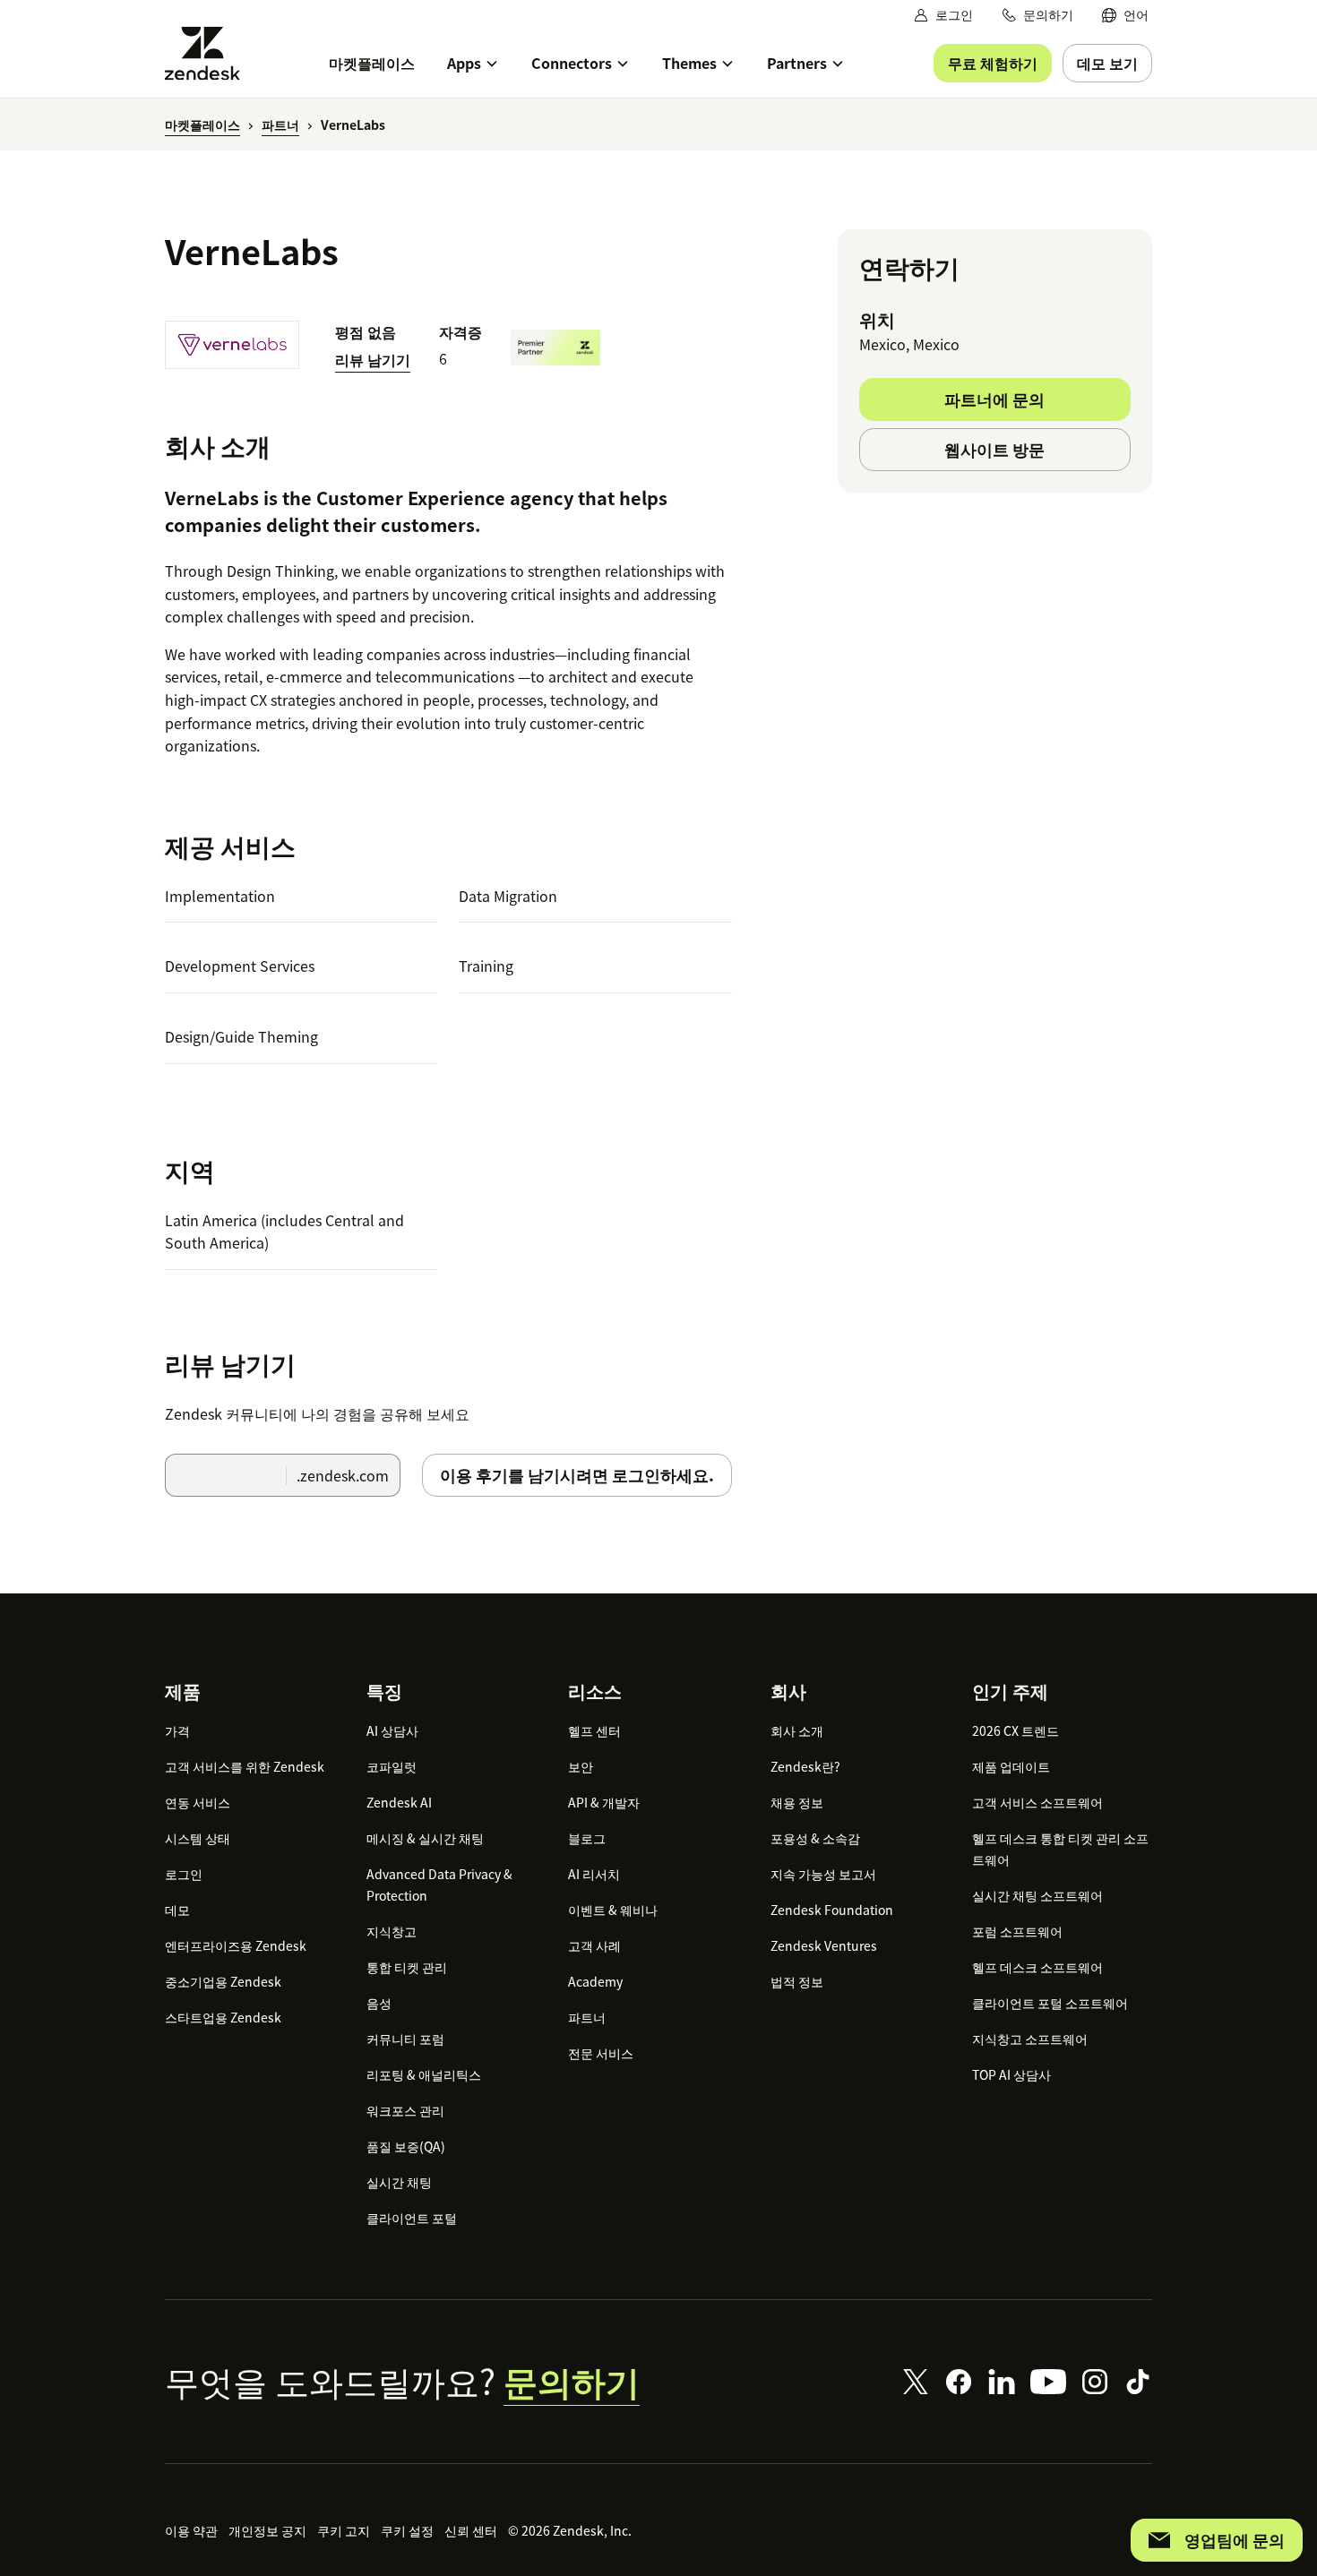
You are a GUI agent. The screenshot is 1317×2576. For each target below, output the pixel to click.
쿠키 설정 (407, 2530)
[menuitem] (1125, 15)
